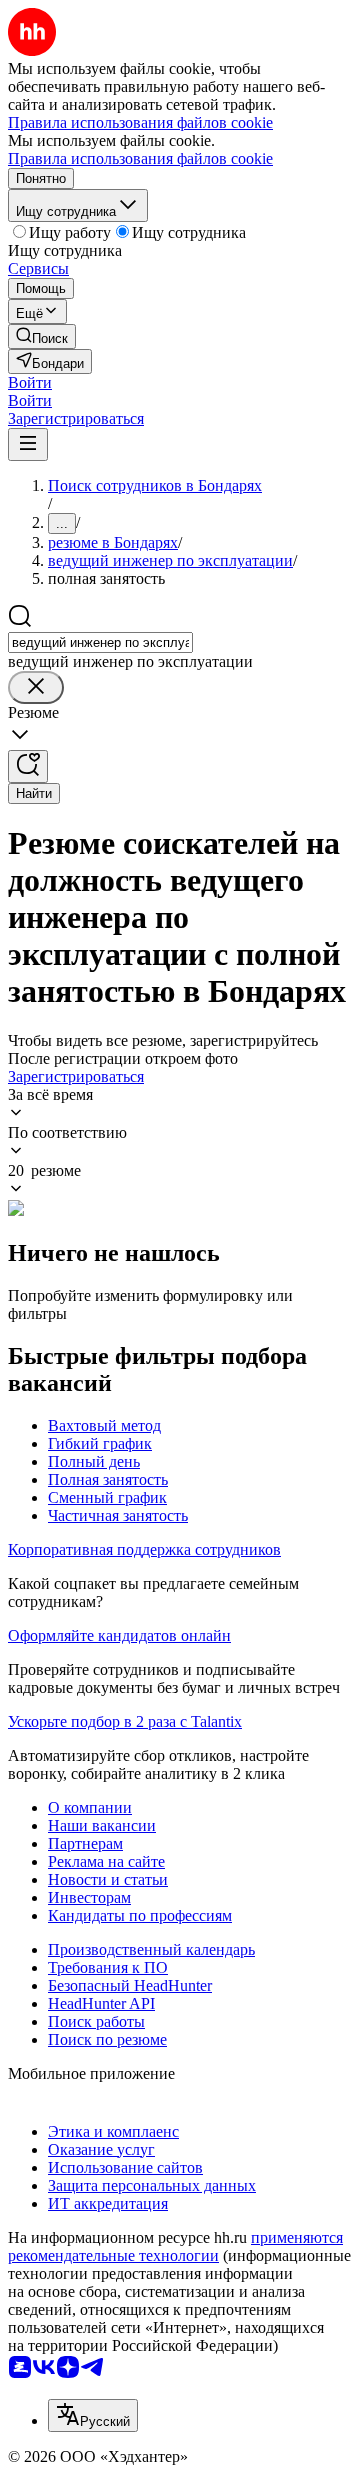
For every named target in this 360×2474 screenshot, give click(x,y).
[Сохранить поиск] (28, 766)
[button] (30, 382)
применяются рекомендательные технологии (175, 2246)
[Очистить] (36, 687)
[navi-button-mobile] (28, 444)
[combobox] (100, 642)
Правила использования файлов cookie (140, 158)
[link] (42, 336)
